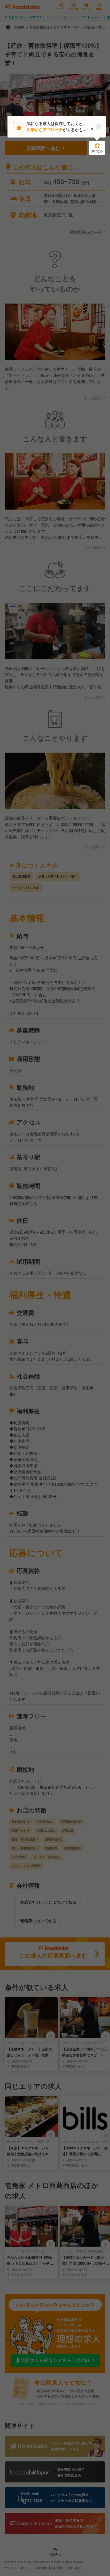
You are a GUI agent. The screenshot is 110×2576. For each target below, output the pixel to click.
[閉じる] (99, 127)
